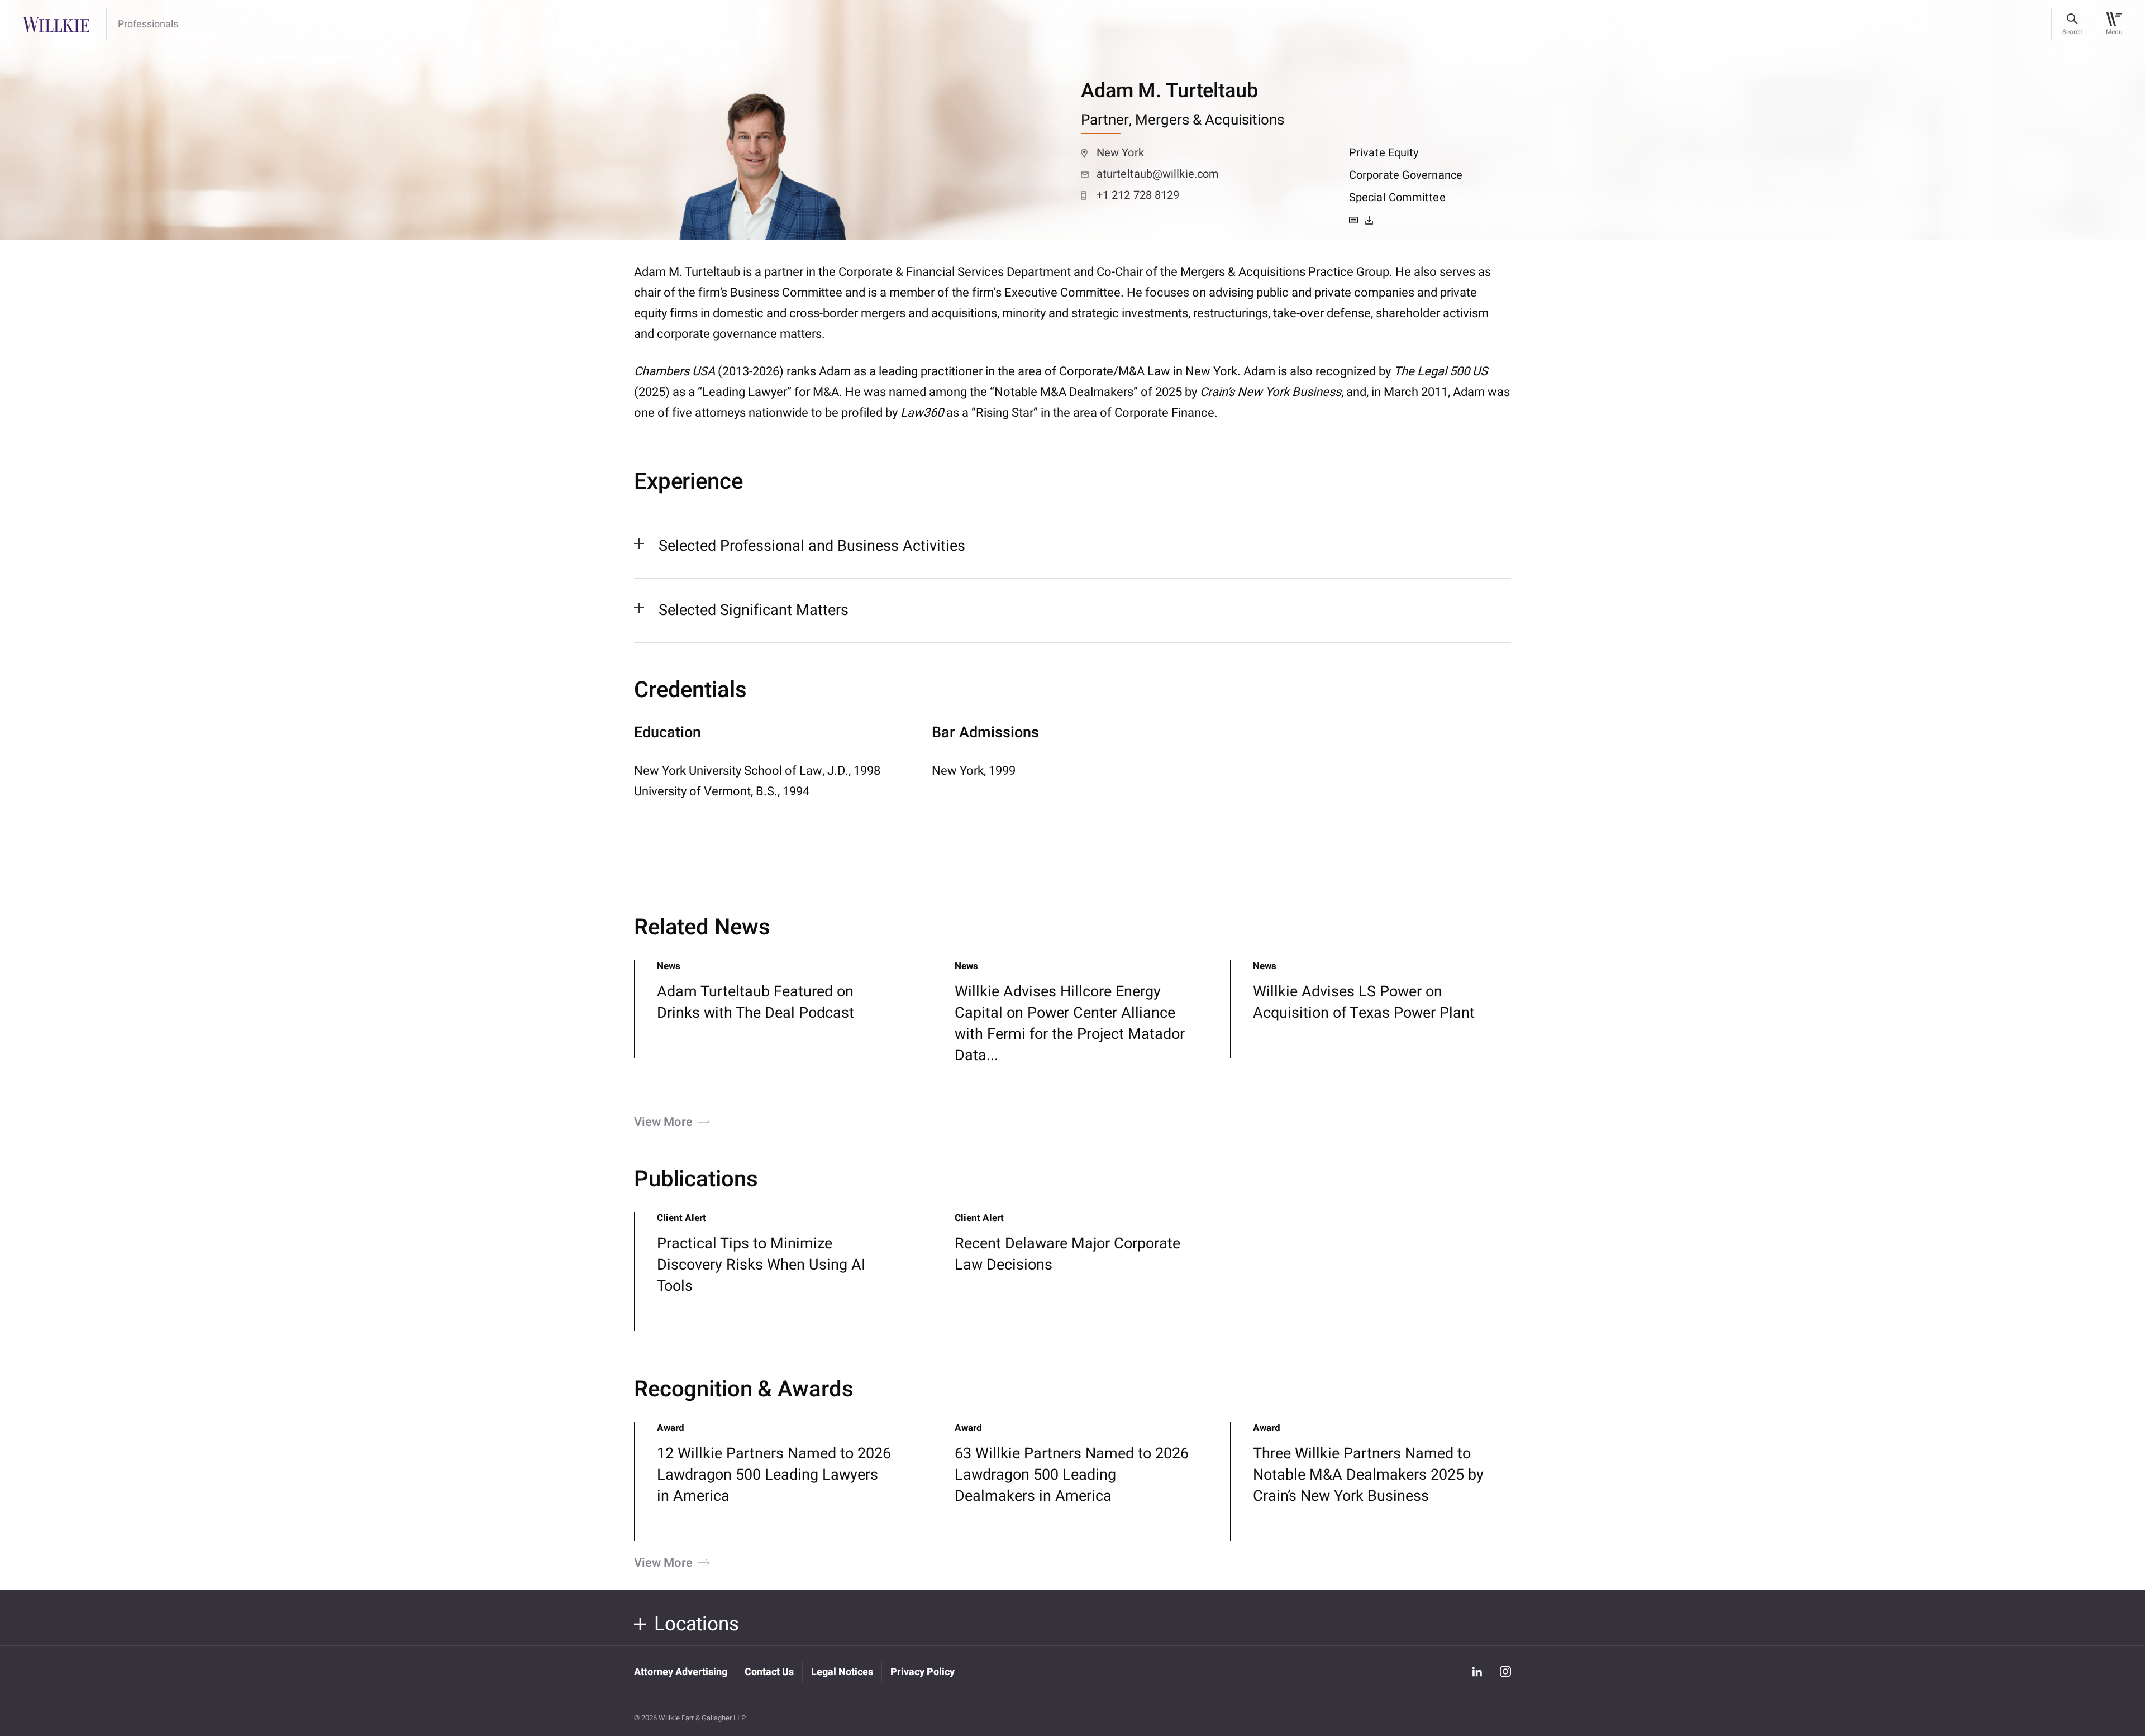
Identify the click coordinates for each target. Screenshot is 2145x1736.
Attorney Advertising (681, 1672)
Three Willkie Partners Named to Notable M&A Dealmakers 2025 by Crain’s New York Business (1368, 1475)
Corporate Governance (1406, 175)
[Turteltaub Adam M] (1369, 220)
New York (1120, 153)
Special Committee (1397, 197)
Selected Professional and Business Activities (812, 546)
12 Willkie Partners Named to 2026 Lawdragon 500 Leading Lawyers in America (774, 1475)
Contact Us (769, 1672)
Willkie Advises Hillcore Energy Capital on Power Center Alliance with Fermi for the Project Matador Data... (1070, 1024)
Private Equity (1384, 153)
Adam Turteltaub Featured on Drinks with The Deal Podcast (755, 1002)
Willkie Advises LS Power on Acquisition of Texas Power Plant (1364, 1002)
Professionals (148, 25)
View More (663, 1122)
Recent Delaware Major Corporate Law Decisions (1067, 1254)
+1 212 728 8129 (1138, 195)
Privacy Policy (923, 1672)
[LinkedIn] (1477, 1671)
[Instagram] (1505, 1671)
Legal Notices (842, 1672)
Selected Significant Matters (754, 610)
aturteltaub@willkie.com (1158, 174)
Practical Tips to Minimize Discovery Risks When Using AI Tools (761, 1265)
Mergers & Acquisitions (1210, 120)
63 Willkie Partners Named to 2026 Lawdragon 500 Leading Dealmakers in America (1072, 1475)
